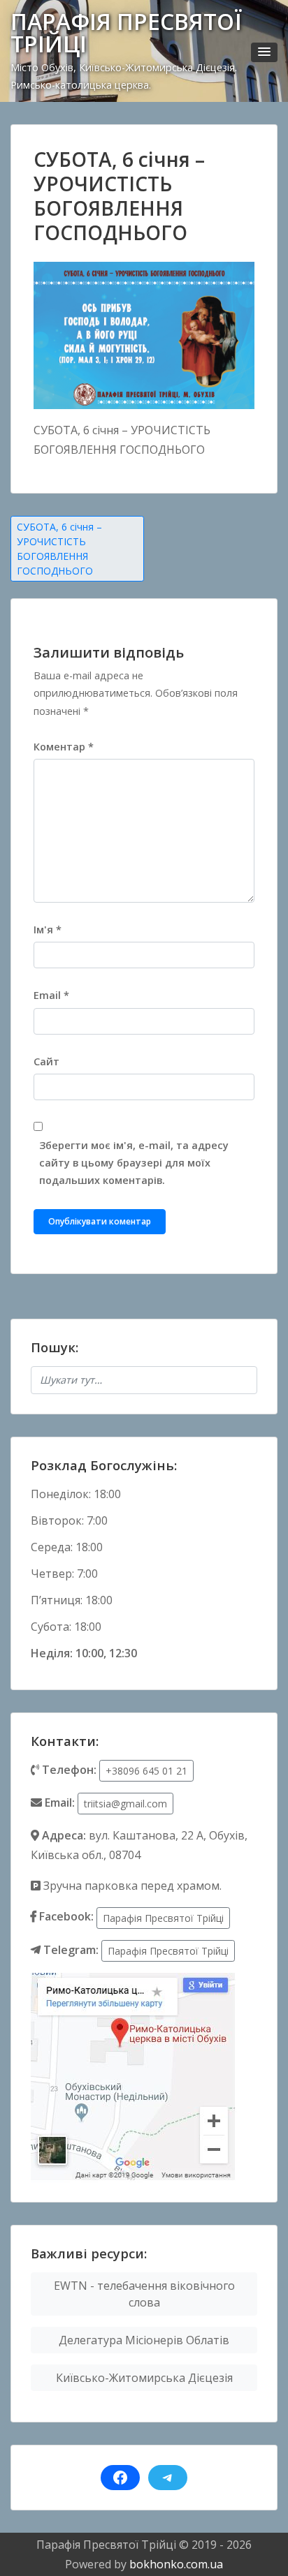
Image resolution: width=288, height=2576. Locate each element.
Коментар (64, 747)
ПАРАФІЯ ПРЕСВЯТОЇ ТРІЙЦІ (126, 32)
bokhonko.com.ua (176, 2564)
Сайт (46, 1061)
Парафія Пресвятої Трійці (163, 1918)
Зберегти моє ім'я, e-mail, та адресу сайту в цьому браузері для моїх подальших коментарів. (134, 1163)
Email (51, 995)
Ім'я (48, 930)
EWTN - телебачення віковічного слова (144, 2294)
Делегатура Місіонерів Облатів (144, 2340)
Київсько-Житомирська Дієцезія (144, 2378)
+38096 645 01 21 (146, 1771)
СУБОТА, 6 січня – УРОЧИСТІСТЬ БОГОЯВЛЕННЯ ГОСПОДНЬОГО (59, 549)
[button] (264, 52)
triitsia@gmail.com (125, 1804)
